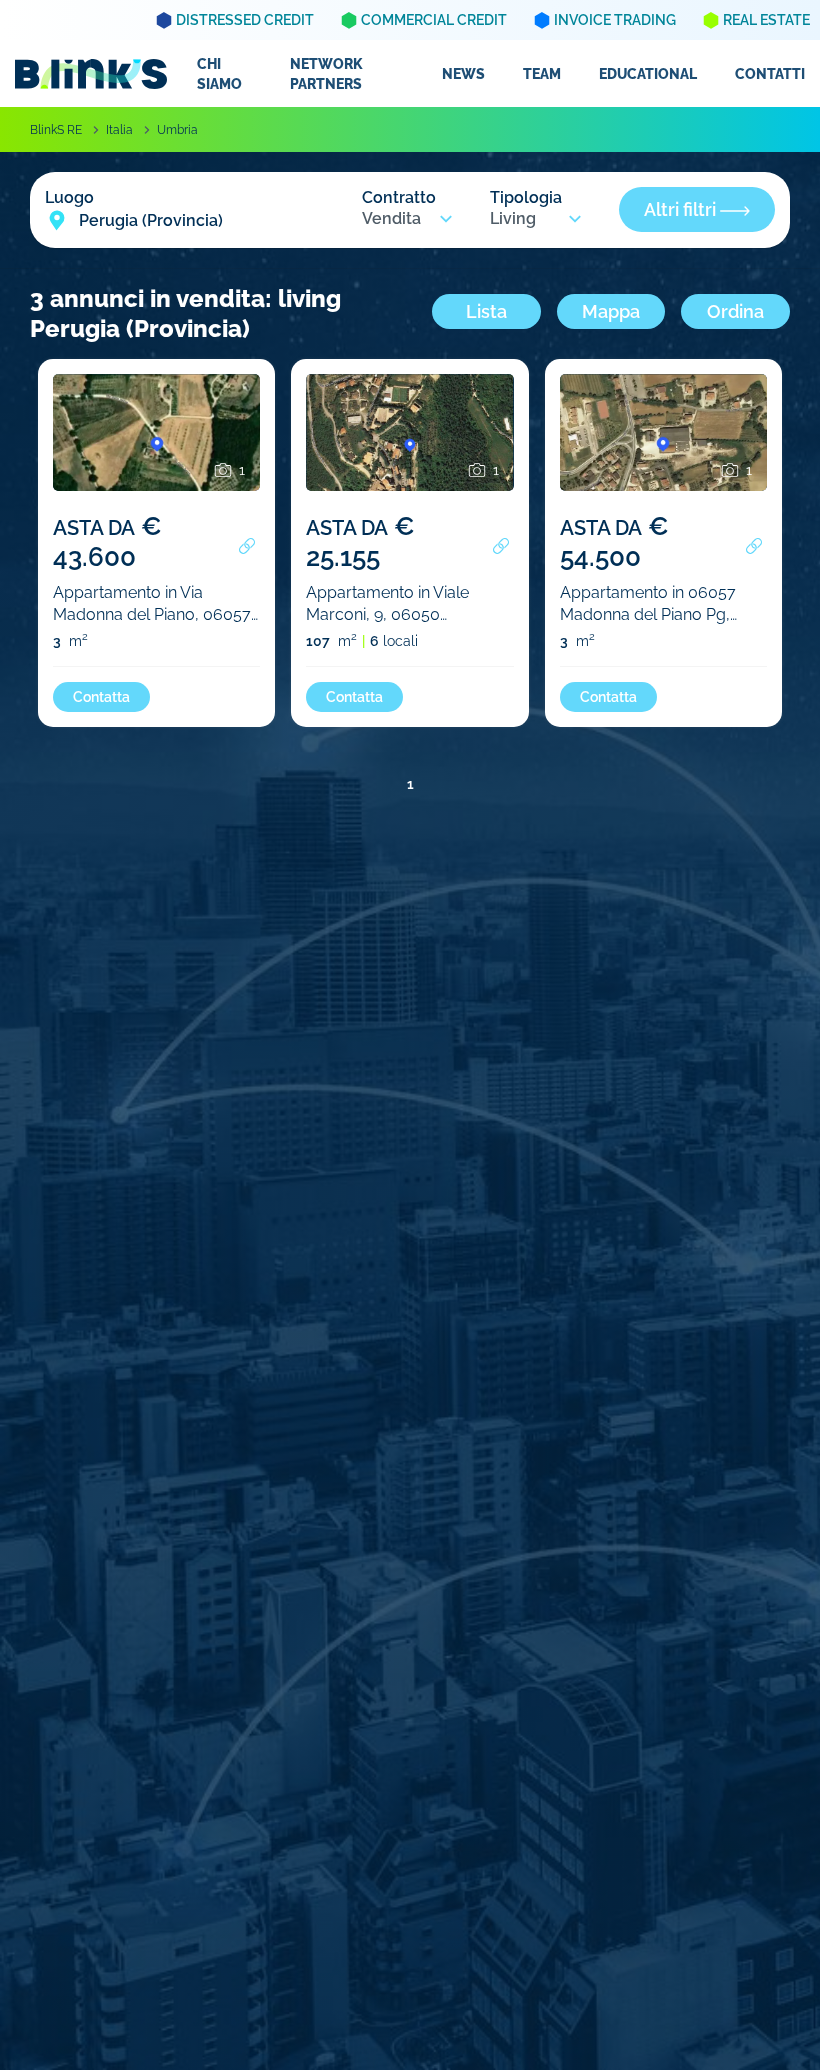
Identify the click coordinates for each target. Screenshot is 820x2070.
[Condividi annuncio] (247, 546)
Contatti (770, 74)
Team (542, 74)
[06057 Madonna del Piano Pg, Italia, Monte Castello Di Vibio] (663, 451)
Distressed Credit (245, 20)
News (463, 74)
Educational (648, 74)
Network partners (326, 74)
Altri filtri (682, 209)
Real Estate (766, 20)
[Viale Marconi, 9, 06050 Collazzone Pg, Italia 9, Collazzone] (409, 451)
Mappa (611, 311)
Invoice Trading (615, 20)
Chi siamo (219, 74)
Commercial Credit (434, 20)
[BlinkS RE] (91, 74)
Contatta (101, 697)
